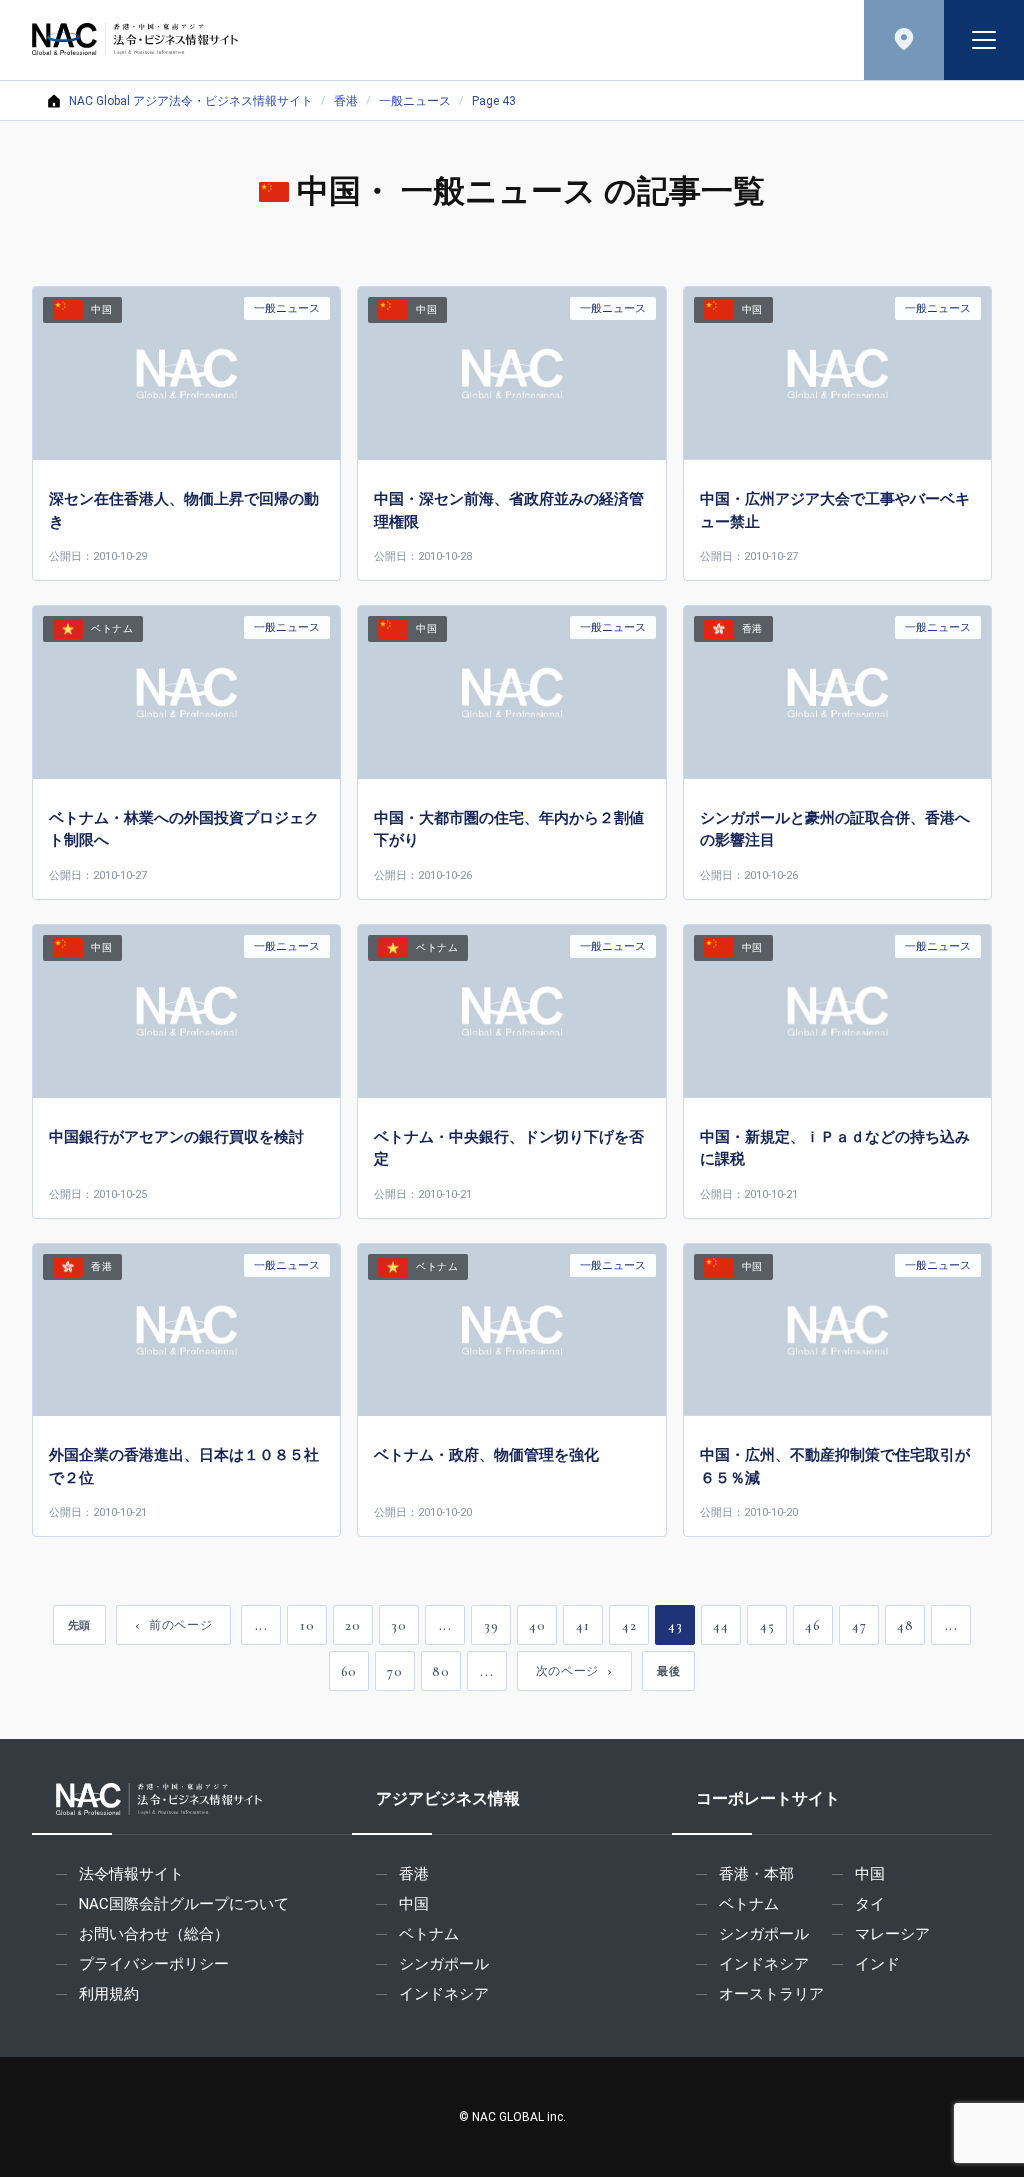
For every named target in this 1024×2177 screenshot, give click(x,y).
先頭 (79, 1625)
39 (491, 1625)
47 (859, 1625)
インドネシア (444, 1994)
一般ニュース (415, 101)
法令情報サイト (131, 1874)
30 (398, 1625)
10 (307, 1625)
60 (349, 1671)
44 (720, 1625)
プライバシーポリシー (154, 1964)
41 (582, 1625)
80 (440, 1671)
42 (629, 1625)
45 (767, 1625)
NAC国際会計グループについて (184, 1904)
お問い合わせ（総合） (154, 1934)
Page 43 (494, 101)
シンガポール (444, 1964)
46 (812, 1625)
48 (905, 1625)
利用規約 (109, 1994)
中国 (414, 1904)
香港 (346, 101)
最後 (668, 1671)
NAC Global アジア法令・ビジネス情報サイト (191, 101)
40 (537, 1625)
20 (352, 1625)
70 (394, 1671)
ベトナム (429, 1934)
